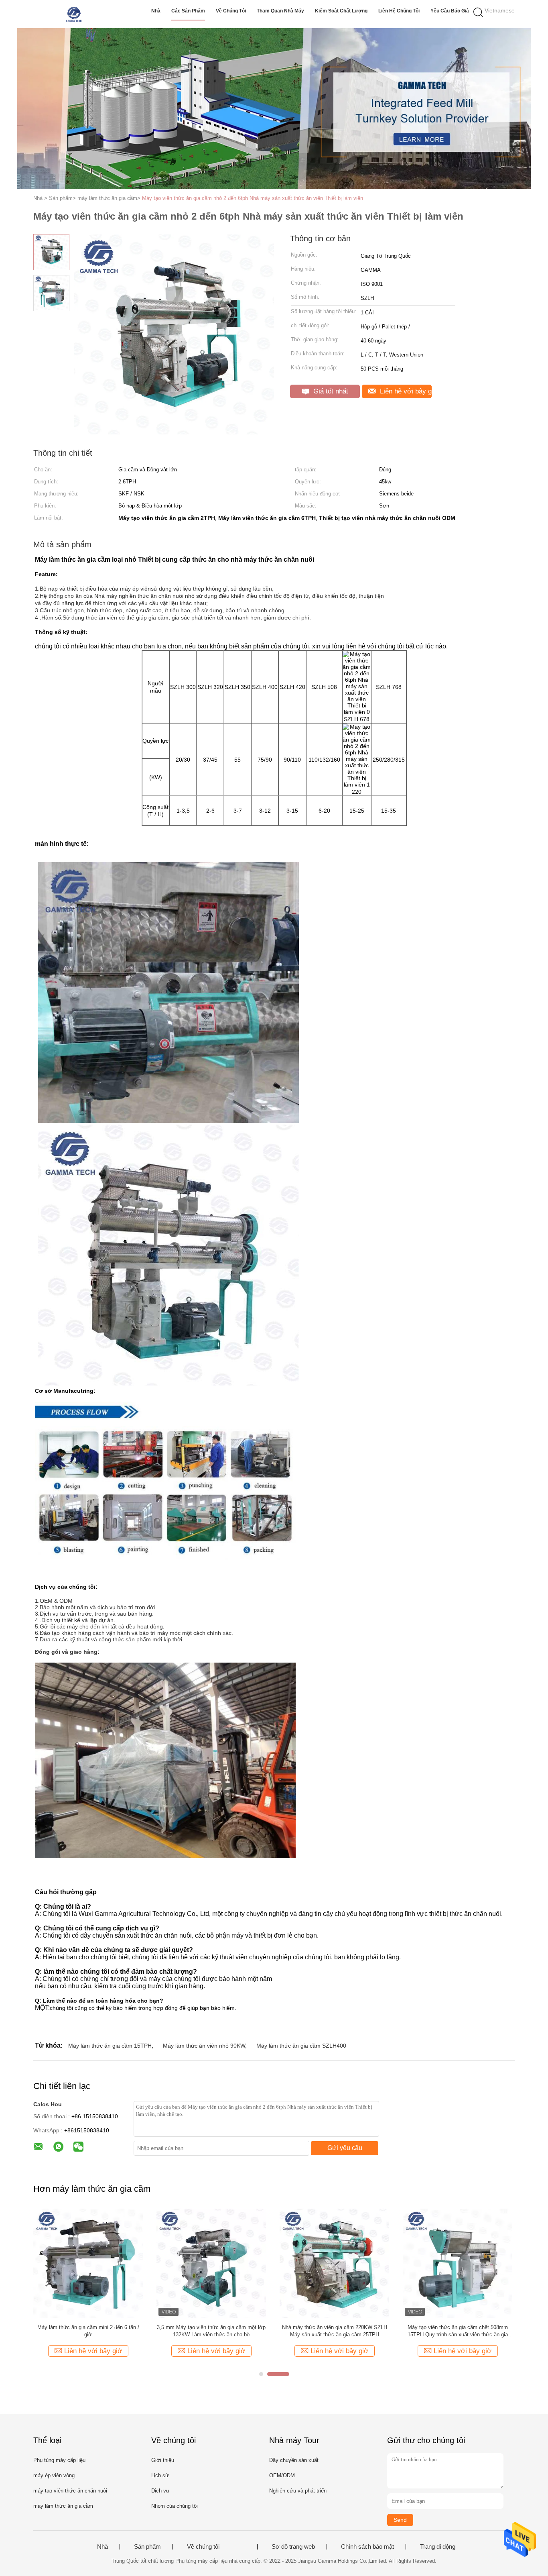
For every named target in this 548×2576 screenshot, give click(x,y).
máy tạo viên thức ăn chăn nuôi (70, 2491)
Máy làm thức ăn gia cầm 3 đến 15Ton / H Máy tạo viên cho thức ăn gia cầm (458, 2331)
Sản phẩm (147, 2547)
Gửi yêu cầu (345, 2148)
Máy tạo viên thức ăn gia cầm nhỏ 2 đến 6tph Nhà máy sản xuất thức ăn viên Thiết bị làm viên (253, 198)
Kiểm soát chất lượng (341, 11)
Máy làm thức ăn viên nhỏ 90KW (204, 2046)
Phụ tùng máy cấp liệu (59, 2460)
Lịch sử (160, 2475)
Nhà (156, 11)
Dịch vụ (160, 2491)
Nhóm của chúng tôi (175, 2506)
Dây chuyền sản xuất (294, 2460)
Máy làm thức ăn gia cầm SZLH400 (301, 2046)
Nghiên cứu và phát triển (298, 2491)
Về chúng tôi (231, 11)
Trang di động (438, 2547)
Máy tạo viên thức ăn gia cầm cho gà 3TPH (88, 2327)
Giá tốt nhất (330, 391)
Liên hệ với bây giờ (405, 391)
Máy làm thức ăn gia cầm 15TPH (110, 2046)
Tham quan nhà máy (280, 11)
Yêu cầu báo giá (450, 11)
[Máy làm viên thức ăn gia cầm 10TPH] (211, 2263)
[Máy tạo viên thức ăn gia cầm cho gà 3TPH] (88, 2263)
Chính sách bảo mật (367, 2547)
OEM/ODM (282, 2475)
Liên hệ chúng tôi (399, 11)
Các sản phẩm (188, 11)
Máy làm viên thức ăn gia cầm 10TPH (211, 2327)
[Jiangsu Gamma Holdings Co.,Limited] (72, 14)
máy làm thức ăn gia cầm (63, 2506)
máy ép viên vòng (54, 2475)
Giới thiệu (163, 2460)
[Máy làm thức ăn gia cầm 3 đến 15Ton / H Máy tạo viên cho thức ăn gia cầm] (458, 2263)
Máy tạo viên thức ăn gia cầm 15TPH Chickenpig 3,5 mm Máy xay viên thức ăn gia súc (335, 2331)
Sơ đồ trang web (293, 2547)
